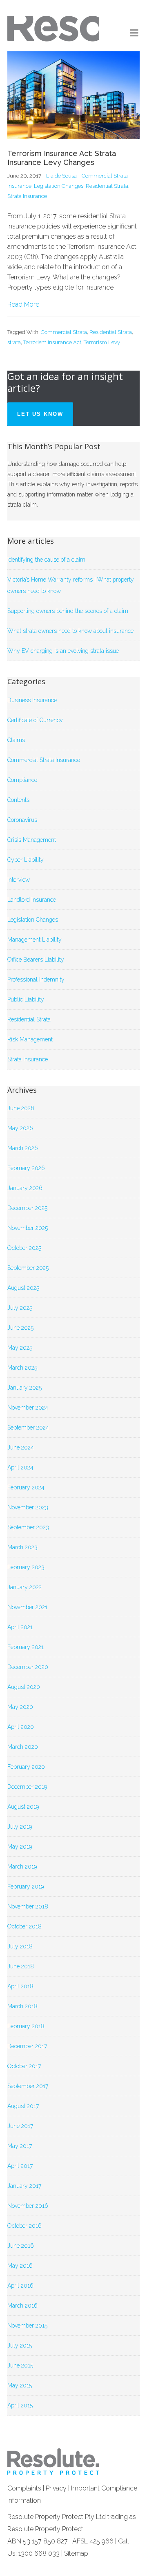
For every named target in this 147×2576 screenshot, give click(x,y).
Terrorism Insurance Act (52, 342)
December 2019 (27, 1787)
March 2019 (22, 1867)
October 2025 (24, 1248)
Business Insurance (32, 700)
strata (14, 342)
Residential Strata (107, 186)
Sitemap (76, 2553)
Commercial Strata (64, 332)
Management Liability (35, 940)
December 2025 (27, 1208)
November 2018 (28, 1906)
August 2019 (23, 1807)
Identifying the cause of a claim (46, 560)
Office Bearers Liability (36, 960)
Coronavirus (22, 820)
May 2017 (20, 2146)
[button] (135, 33)
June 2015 (20, 2365)
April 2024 (20, 1467)
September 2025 (28, 1268)
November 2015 (27, 2326)
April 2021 (20, 1627)
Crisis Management (32, 840)
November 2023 (28, 1507)
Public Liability (26, 999)
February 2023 (26, 1567)
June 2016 (21, 2246)
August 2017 (23, 2106)
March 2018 (22, 2006)
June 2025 (20, 1328)
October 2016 (24, 2226)
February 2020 (26, 1767)
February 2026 (26, 1168)
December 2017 (27, 2046)
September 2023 (28, 1527)
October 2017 (24, 2066)
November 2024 (28, 1408)
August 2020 (24, 1687)
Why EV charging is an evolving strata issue (63, 651)
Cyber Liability (26, 860)
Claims (16, 740)
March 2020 (23, 1747)
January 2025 (24, 1388)
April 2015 (20, 2405)
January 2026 (25, 1188)
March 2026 (23, 1148)
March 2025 (22, 1368)
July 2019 (20, 1827)
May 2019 (20, 1847)
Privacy (56, 2488)
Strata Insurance (27, 196)
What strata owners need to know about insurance (70, 631)
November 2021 (27, 1607)
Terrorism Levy (102, 342)
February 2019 (26, 1886)
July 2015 (20, 2345)
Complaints (24, 2488)
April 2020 (21, 1727)
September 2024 (28, 1427)
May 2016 (20, 2266)
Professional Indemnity (36, 979)
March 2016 (22, 2306)
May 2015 (20, 2385)
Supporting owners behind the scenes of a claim (68, 611)
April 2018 (20, 1986)
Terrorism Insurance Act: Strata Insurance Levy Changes (62, 158)
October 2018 (24, 1926)
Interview (19, 880)
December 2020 (28, 1667)
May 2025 (20, 1348)
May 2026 (20, 1128)
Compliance (22, 780)
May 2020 (20, 1707)
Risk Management (30, 1039)
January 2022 (24, 1587)
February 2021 (26, 1647)
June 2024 (21, 1447)
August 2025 (23, 1288)
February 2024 (26, 1487)
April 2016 (20, 2286)
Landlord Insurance (32, 900)
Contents (18, 800)
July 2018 (20, 1946)
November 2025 (28, 1228)
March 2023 (22, 1547)
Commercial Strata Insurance (44, 760)
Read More (23, 304)
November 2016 (28, 2206)
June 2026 (21, 1108)
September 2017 (28, 2086)
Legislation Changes (59, 186)
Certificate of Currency (35, 720)
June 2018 (21, 1966)
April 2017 (20, 2166)
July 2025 (20, 1308)
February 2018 (26, 2026)
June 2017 (20, 2126)
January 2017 (24, 2186)
